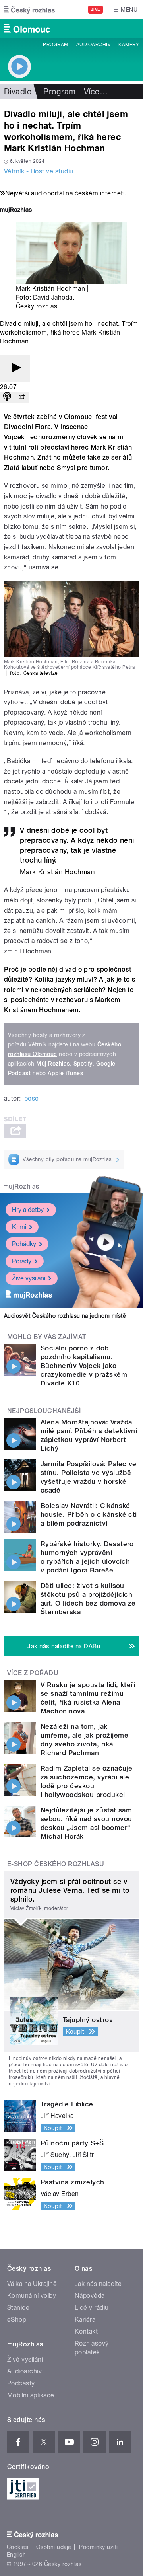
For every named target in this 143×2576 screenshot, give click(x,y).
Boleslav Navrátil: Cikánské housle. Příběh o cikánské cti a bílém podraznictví (89, 1514)
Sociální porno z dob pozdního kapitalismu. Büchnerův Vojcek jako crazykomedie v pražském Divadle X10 (84, 1366)
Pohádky (24, 1244)
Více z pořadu (33, 1673)
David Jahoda (53, 297)
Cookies (17, 2547)
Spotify (83, 1064)
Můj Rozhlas (53, 1064)
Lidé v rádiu (92, 2308)
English (16, 2555)
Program (55, 45)
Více (96, 92)
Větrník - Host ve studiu (39, 171)
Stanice (18, 2308)
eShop (17, 2320)
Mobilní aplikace (31, 2395)
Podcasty (21, 2383)
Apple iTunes (65, 1073)
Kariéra (85, 2320)
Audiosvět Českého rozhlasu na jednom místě (65, 1316)
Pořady (22, 1261)
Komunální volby (32, 2296)
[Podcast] (7, 397)
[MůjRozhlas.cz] (16, 211)
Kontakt (86, 2331)
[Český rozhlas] (29, 10)
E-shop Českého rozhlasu (56, 1864)
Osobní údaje (54, 2547)
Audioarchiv (93, 45)
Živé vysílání (29, 1278)
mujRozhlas (21, 1186)
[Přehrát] (15, 368)
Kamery (129, 45)
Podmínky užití (99, 2547)
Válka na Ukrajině (32, 2284)
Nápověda (90, 2296)
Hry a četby (28, 1210)
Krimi (19, 1227)
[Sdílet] (21, 397)
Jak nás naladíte (98, 2284)
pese (32, 1098)
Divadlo (18, 92)
